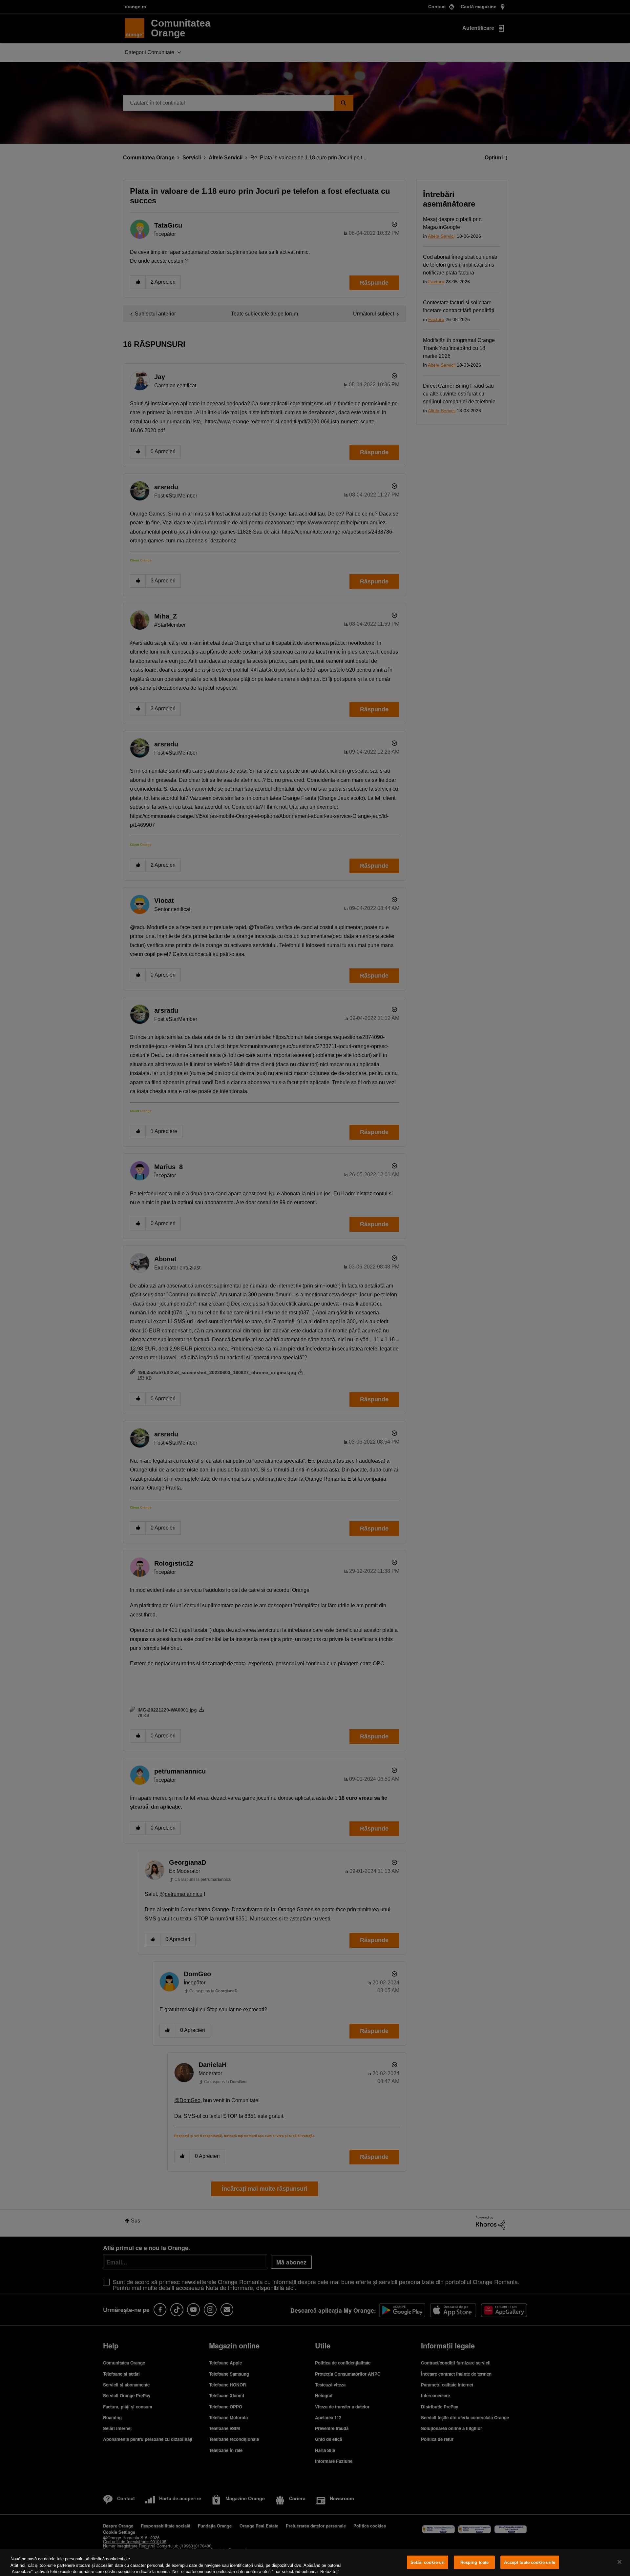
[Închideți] (619, 2562)
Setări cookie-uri (428, 2562)
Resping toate (475, 2562)
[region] (315, 2563)
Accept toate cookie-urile (530, 2562)
